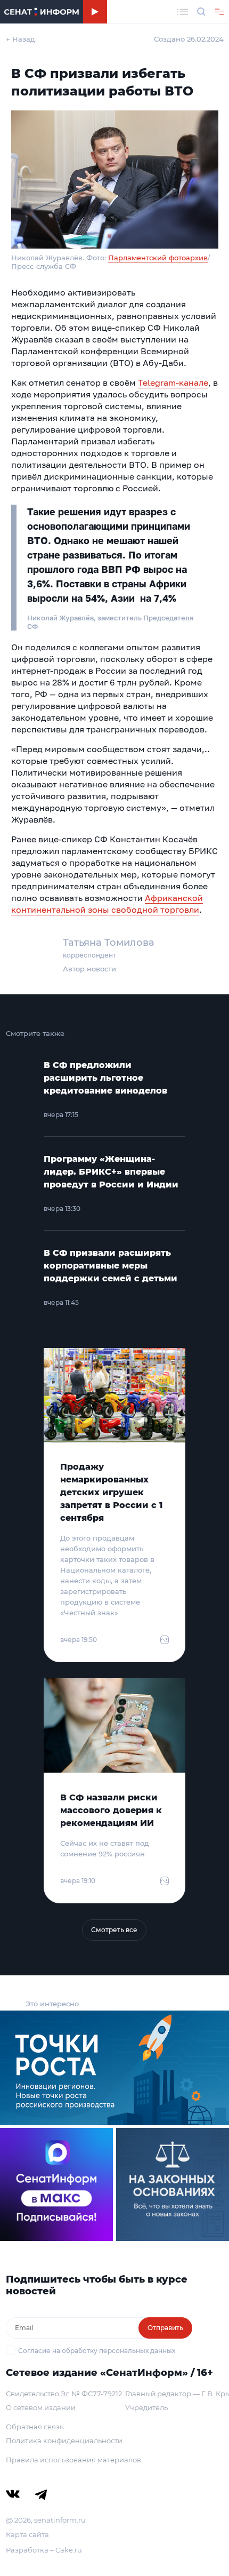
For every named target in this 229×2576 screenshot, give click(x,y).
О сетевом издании (41, 2407)
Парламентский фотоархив (158, 258)
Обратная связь (35, 2427)
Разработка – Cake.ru (44, 2550)
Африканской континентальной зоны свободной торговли (107, 904)
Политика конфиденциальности (64, 2441)
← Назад (21, 39)
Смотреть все (114, 1930)
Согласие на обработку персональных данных (97, 2351)
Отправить (165, 2328)
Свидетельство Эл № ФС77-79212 (64, 2394)
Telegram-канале (173, 382)
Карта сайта (27, 2534)
